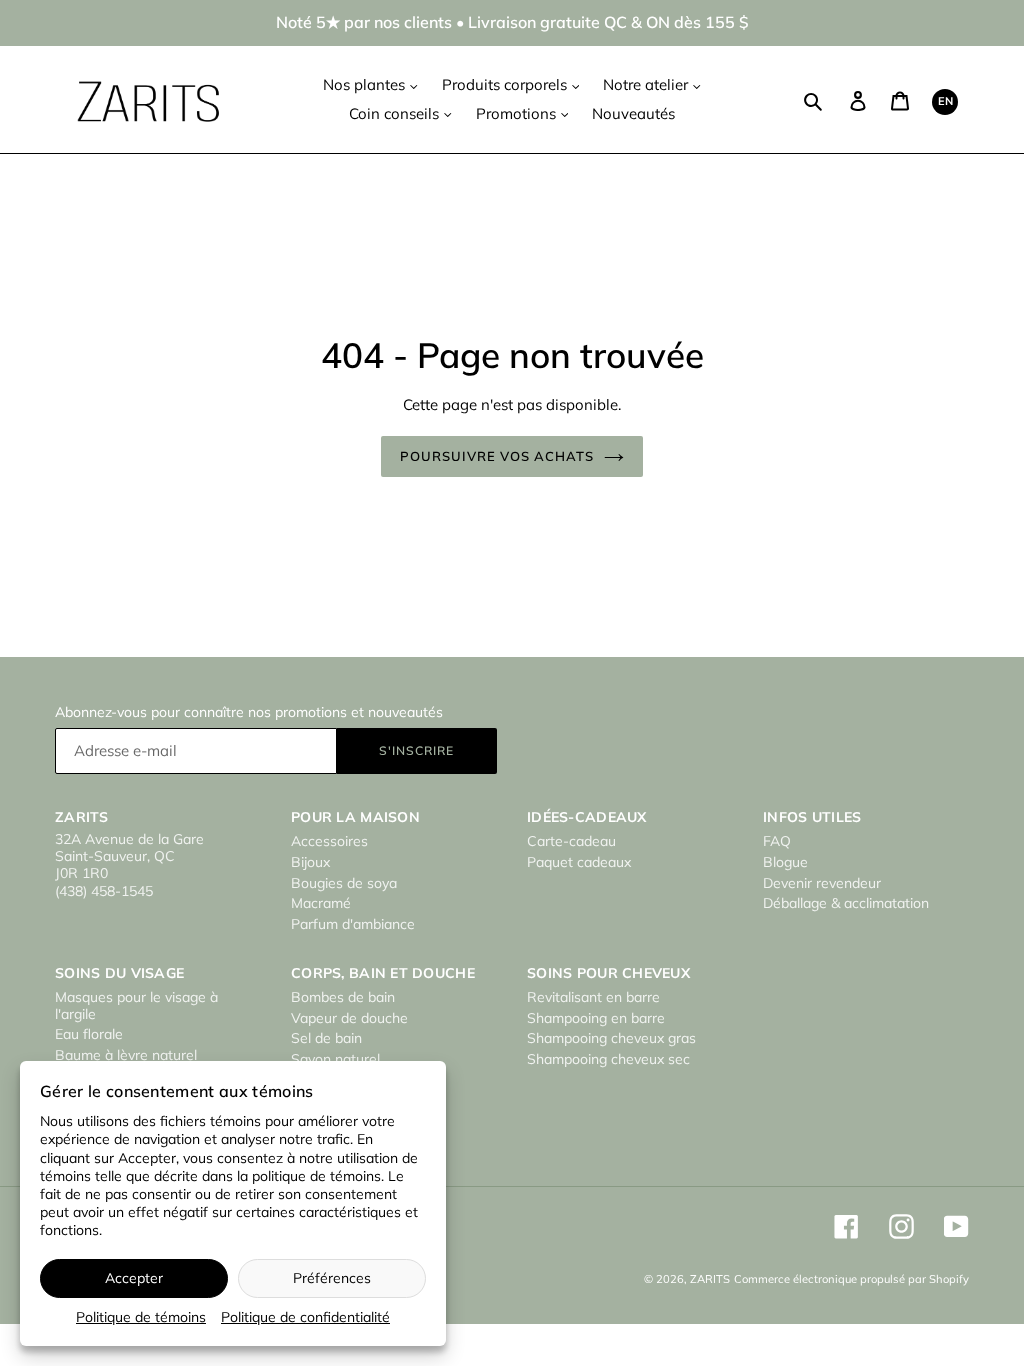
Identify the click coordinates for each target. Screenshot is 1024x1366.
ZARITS (710, 1279)
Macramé (321, 903)
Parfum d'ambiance (353, 924)
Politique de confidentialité (305, 1317)
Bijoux (310, 862)
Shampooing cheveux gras (611, 1038)
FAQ (777, 841)
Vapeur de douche (349, 1018)
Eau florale (89, 1034)
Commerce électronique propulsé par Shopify (851, 1279)
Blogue (785, 862)
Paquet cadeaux (579, 862)
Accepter (134, 1278)
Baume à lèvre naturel (126, 1055)
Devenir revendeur (822, 883)
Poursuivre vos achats (497, 456)
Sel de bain (326, 1038)
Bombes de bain (343, 997)
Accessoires (329, 841)
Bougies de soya (344, 883)
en (945, 101)
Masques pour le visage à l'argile (136, 1005)
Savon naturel (335, 1059)
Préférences (332, 1278)
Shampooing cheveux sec (608, 1059)
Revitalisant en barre (593, 997)
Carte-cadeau (571, 841)
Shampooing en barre (596, 1018)
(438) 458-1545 (104, 891)
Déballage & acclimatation (846, 903)
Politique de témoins (141, 1317)
